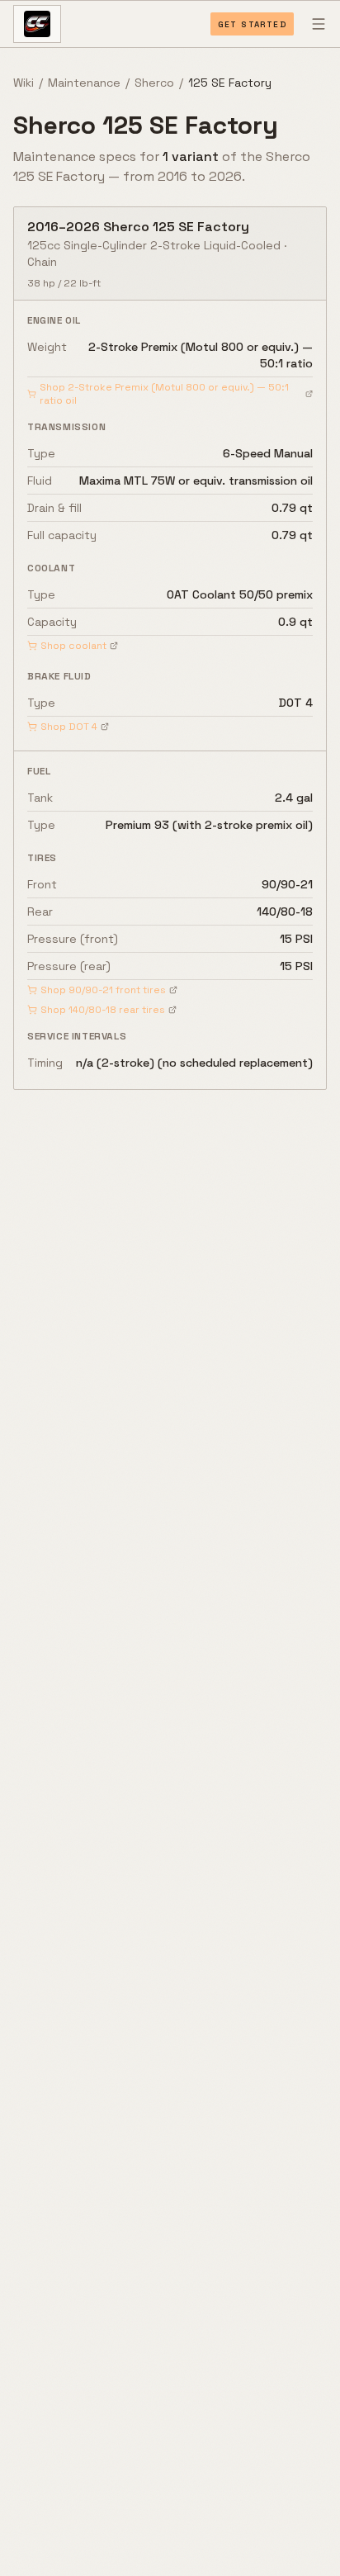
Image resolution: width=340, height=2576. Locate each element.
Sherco (154, 83)
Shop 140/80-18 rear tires (103, 1010)
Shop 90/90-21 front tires (103, 990)
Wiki (24, 83)
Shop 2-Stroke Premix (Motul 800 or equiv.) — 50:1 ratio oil (164, 394)
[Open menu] (319, 24)
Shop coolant (73, 646)
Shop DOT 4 (69, 727)
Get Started (252, 24)
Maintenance (84, 83)
